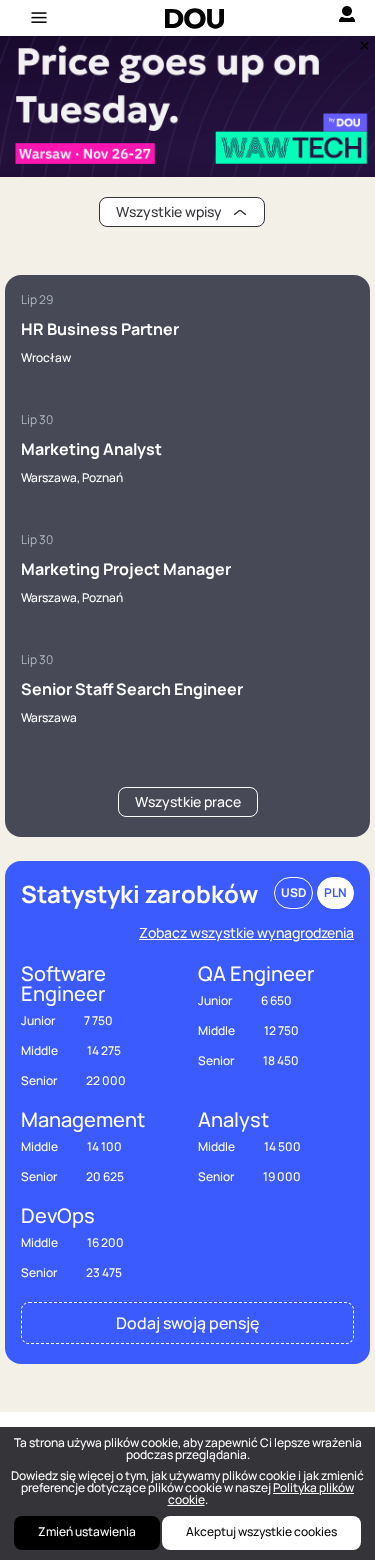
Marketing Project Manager (126, 569)
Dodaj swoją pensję (187, 1323)
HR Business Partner (100, 329)
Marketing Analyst (91, 449)
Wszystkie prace (188, 801)
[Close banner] (361, 41)
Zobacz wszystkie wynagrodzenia (246, 932)
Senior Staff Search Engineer (132, 689)
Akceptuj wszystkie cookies (261, 1531)
